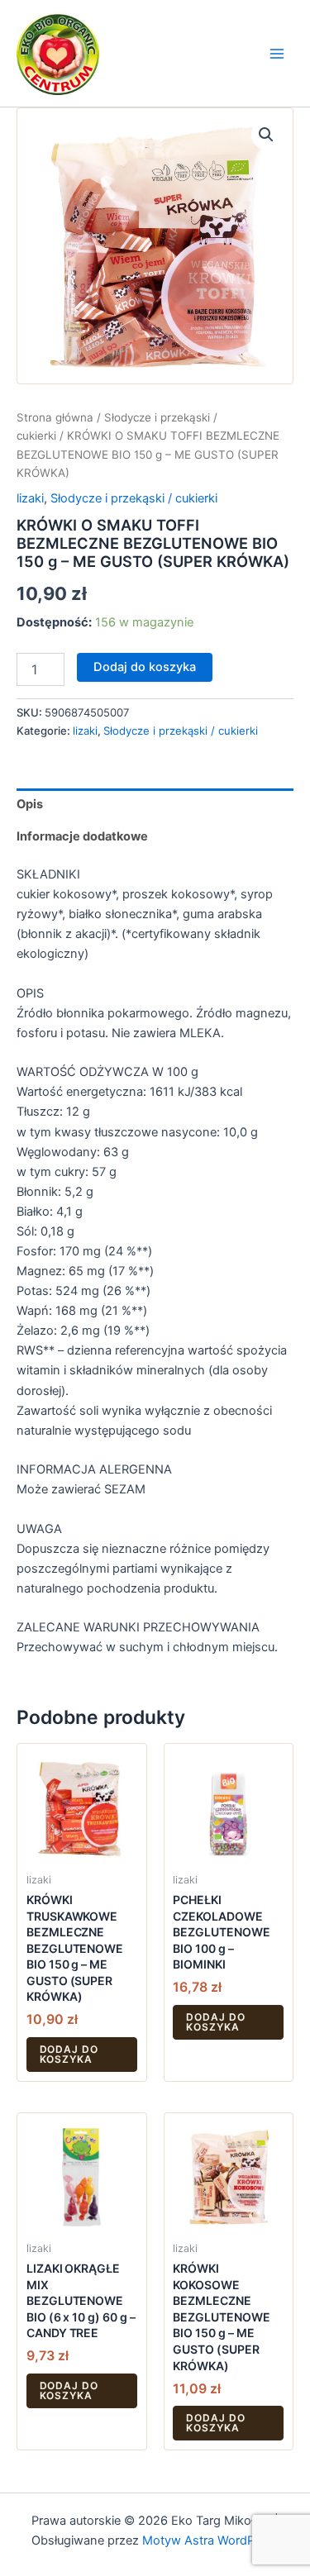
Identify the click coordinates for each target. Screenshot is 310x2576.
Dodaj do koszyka (145, 667)
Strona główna (55, 417)
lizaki (30, 498)
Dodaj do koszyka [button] (69, 2054)
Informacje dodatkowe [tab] (82, 836)
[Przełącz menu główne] (277, 53)
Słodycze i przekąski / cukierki (134, 498)
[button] (266, 135)
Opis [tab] (30, 804)
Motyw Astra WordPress (210, 2540)
